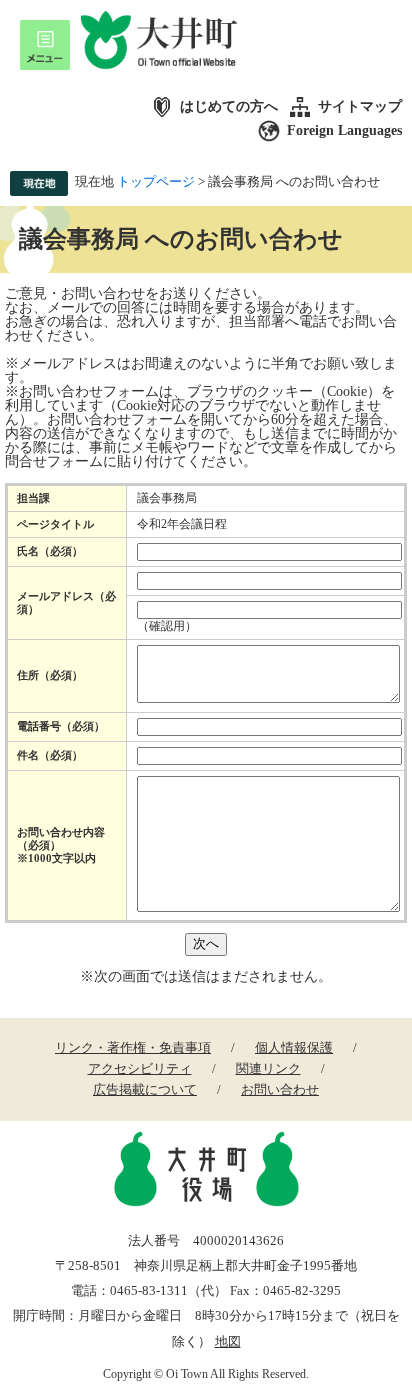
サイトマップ (360, 106)
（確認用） (167, 626)
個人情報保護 (294, 1047)
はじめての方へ (229, 106)
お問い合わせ (280, 1089)
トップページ (156, 181)
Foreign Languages (344, 130)
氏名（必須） (50, 551)
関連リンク (268, 1068)
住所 (50, 675)
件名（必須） (50, 755)
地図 (228, 1341)
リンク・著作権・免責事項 (133, 1047)
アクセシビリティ (140, 1068)
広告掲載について (145, 1089)
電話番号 (61, 726)
